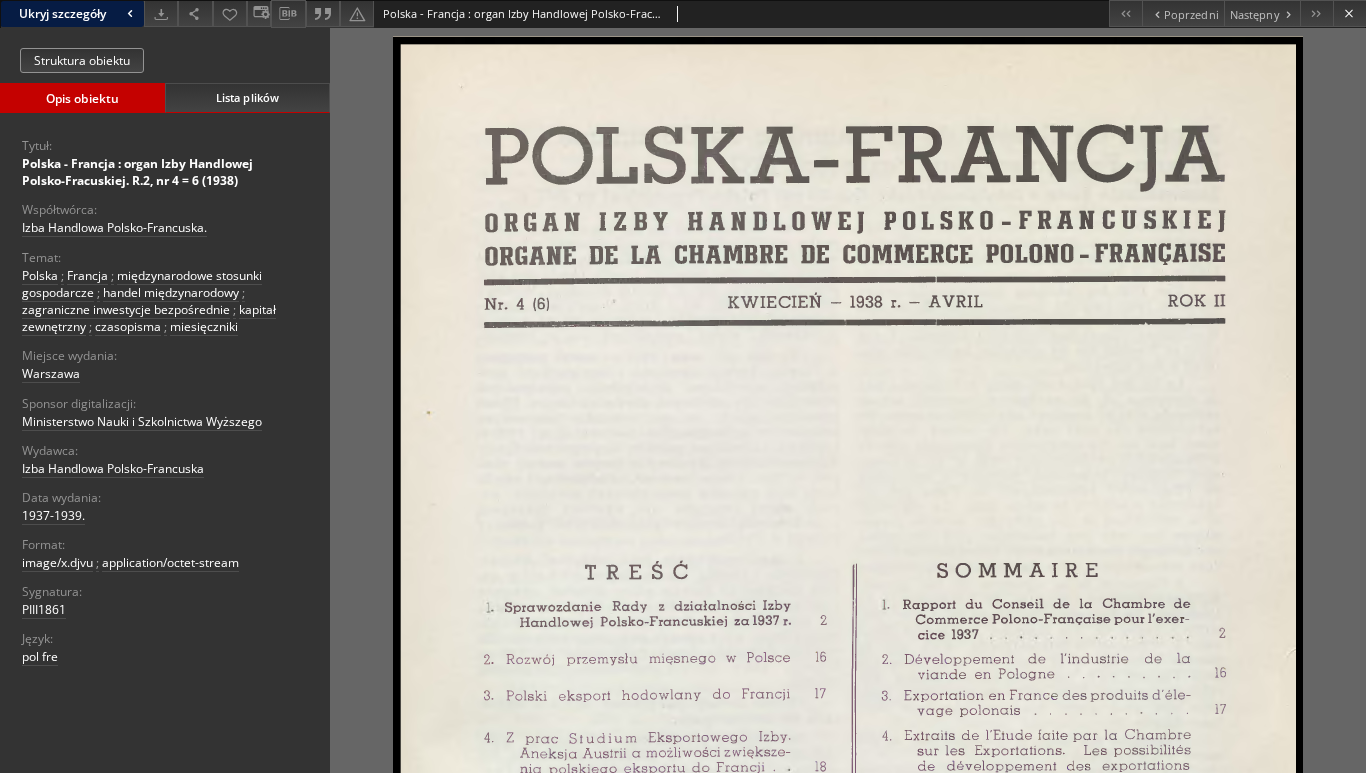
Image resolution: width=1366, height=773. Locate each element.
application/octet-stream (170, 562)
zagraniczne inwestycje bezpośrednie (126, 309)
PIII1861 (44, 609)
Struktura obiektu (82, 60)
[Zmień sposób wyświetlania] (259, 13)
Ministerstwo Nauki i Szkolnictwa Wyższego (142, 421)
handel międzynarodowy (171, 292)
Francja (87, 275)
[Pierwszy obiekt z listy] (1125, 13)
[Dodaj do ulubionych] (230, 13)
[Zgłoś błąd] (357, 13)
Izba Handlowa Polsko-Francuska (113, 468)
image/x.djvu (57, 562)
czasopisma (128, 326)
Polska (40, 275)
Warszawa (51, 373)
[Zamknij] (1349, 13)
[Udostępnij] (195, 13)
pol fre (40, 656)
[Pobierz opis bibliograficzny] (288, 14)
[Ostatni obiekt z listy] (1316, 13)
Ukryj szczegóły (62, 13)
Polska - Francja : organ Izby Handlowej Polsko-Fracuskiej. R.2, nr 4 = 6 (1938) (137, 172)
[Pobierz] (161, 13)
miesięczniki (204, 326)
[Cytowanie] (323, 13)
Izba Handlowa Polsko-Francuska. (114, 227)
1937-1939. (53, 515)
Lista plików (247, 97)
